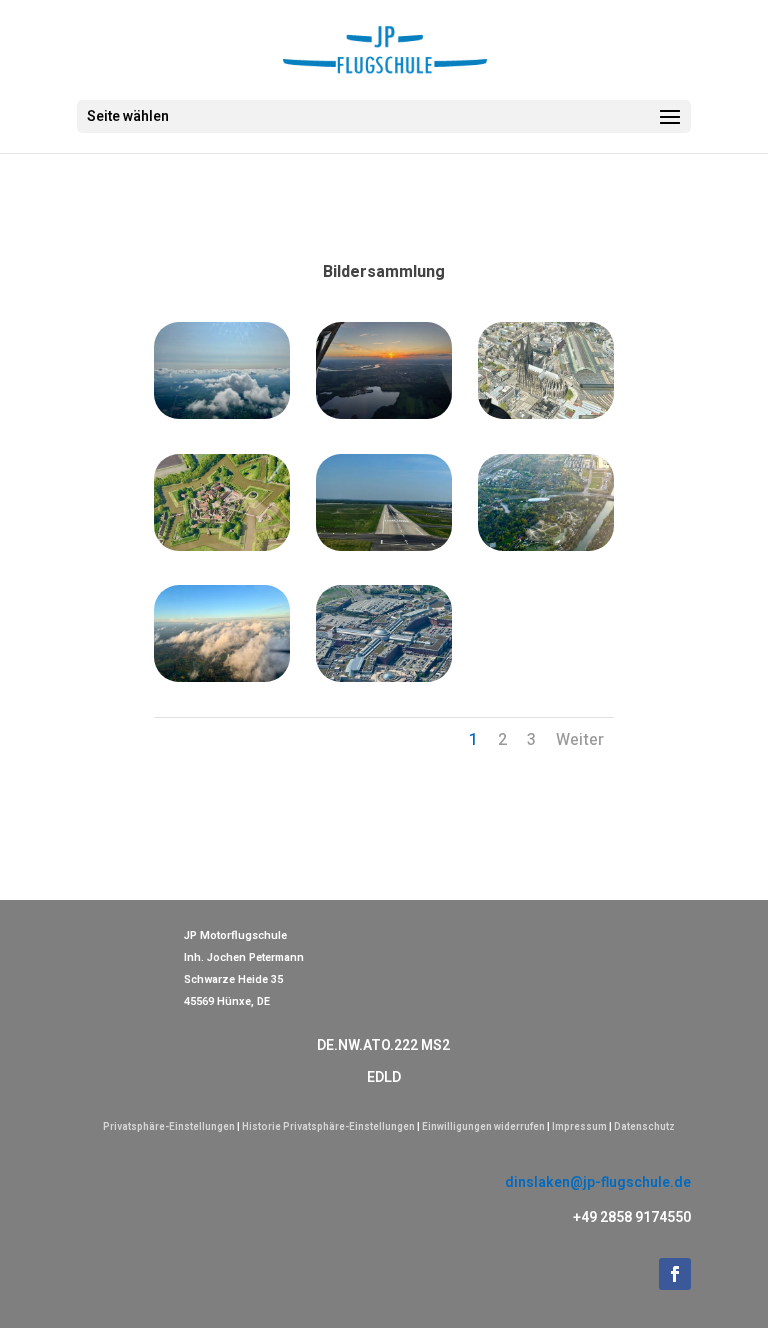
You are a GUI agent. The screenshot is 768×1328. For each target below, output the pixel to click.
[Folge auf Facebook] (675, 1274)
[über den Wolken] (222, 414)
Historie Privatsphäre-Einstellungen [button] (328, 1127)
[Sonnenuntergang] (384, 414)
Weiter (580, 740)
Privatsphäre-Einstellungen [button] (169, 1127)
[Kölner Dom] (546, 414)
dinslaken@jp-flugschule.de (598, 1182)
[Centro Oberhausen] (384, 677)
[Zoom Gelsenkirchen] (546, 546)
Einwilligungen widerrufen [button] (483, 1127)
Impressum (579, 1127)
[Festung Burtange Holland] (222, 546)
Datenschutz (644, 1127)
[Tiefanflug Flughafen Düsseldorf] (384, 546)
